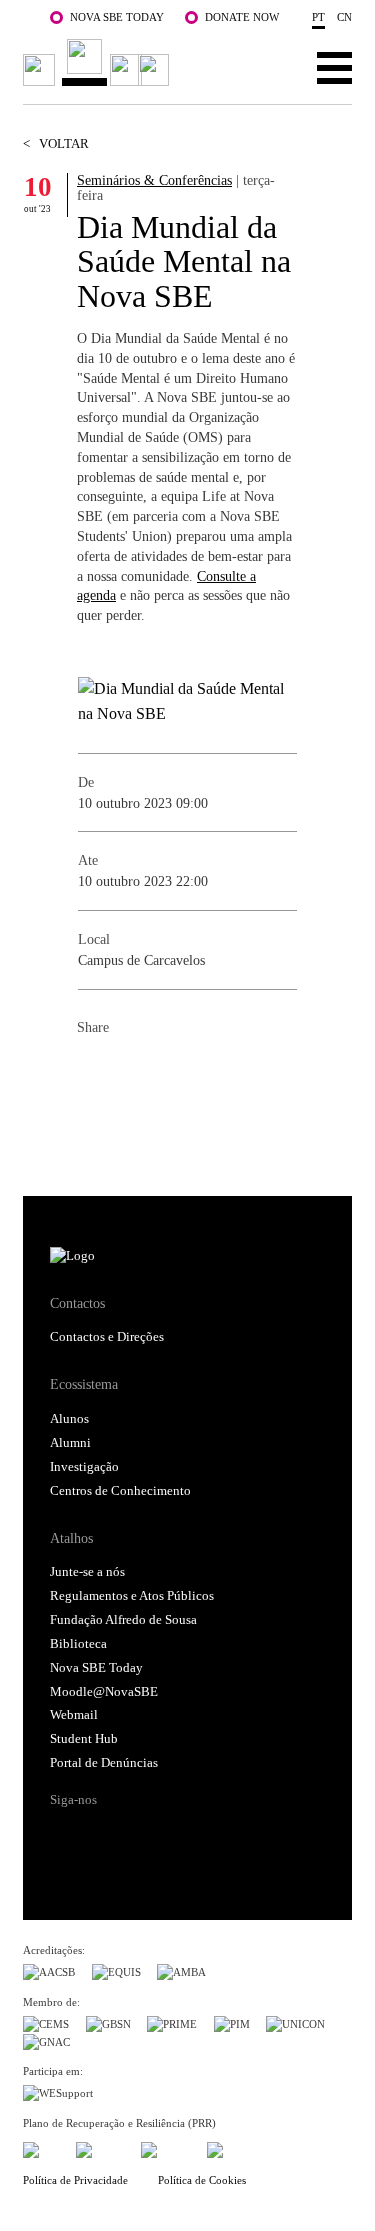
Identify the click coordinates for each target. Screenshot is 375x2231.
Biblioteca (78, 1644)
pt (318, 17)
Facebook (93, 1071)
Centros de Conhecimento (120, 1491)
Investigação (84, 1467)
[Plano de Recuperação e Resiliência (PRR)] (100, 2147)
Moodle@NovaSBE (104, 1692)
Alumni (70, 1443)
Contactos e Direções (107, 1337)
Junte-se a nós (87, 1572)
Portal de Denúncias (104, 1763)
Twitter (133, 1071)
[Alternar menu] (334, 67)
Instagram (141, 1835)
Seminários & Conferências (154, 180)
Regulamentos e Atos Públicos (132, 1596)
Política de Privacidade (75, 2180)
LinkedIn (173, 1071)
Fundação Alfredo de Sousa (123, 1620)
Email (213, 1071)
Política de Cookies (202, 2180)
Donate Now (242, 17)
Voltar (56, 144)
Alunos (69, 1419)
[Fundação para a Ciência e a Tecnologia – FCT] (41, 2147)
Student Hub (84, 1739)
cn (344, 17)
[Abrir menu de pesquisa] (272, 67)
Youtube (216, 1835)
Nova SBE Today (117, 17)
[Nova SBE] (99, 62)
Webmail (74, 1715)
